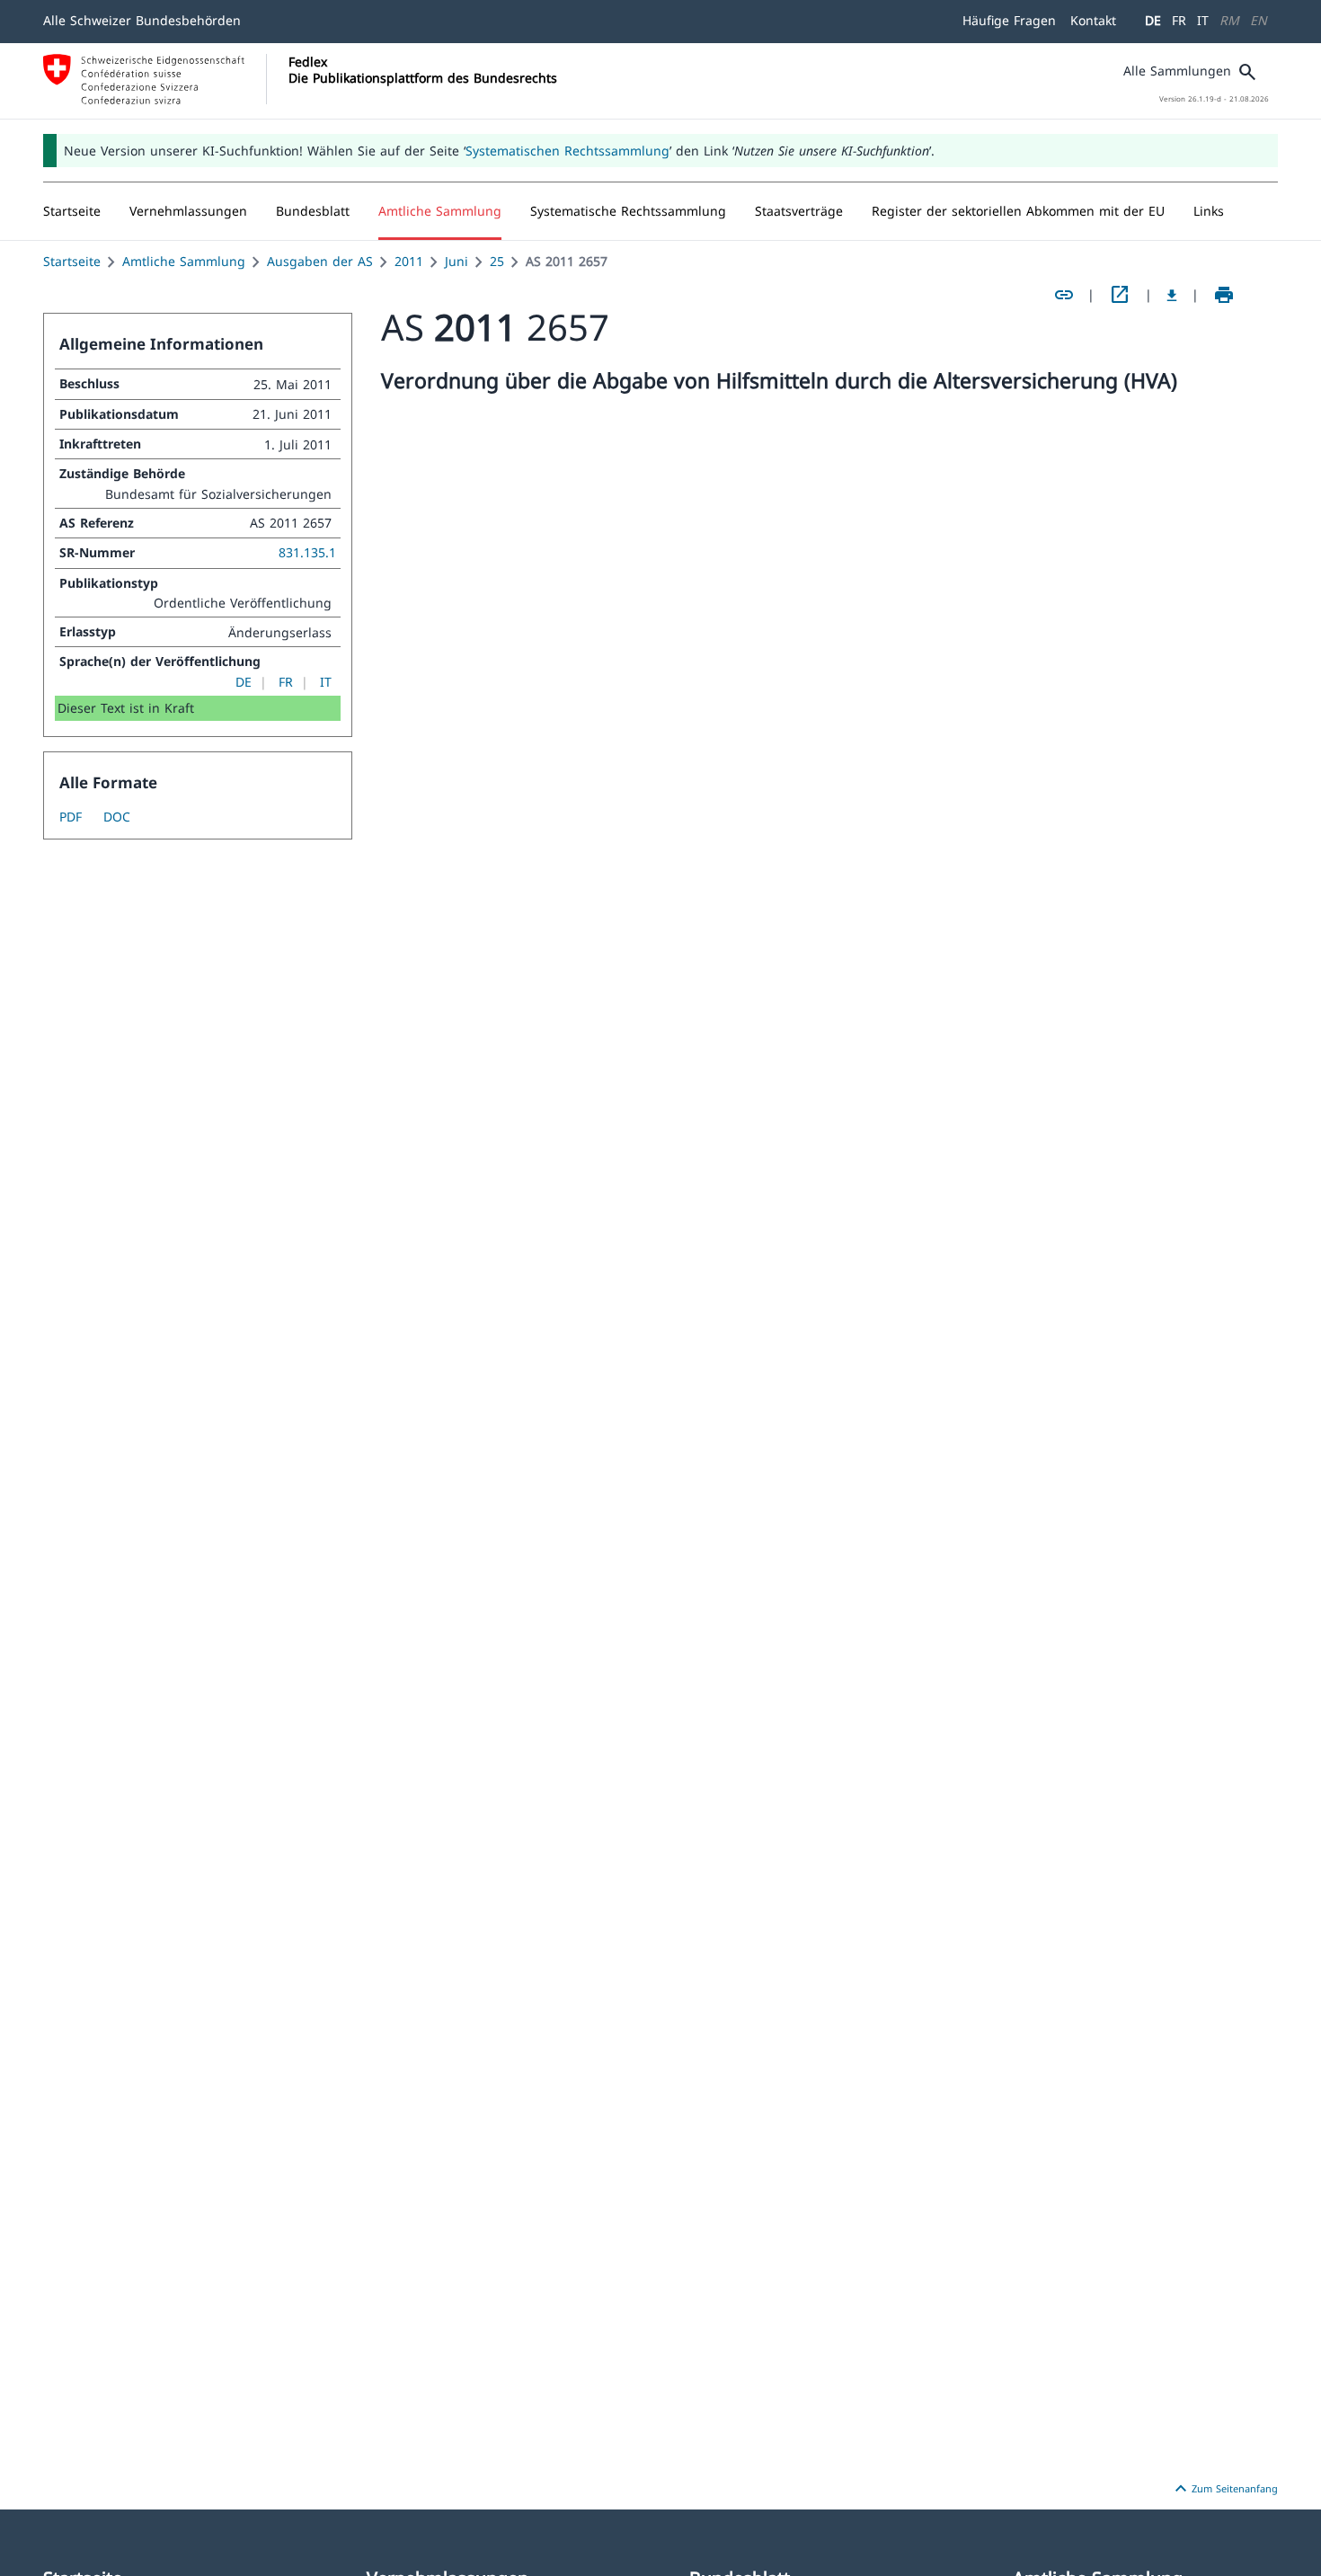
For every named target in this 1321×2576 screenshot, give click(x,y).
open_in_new (1120, 295)
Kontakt (1093, 20)
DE (1153, 20)
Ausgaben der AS (320, 261)
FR (1179, 20)
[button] (188, 211)
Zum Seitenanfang (1224, 2489)
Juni (457, 261)
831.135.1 (307, 552)
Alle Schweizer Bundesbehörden (142, 20)
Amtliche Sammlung (184, 261)
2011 (409, 261)
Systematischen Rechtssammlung (567, 151)
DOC (117, 817)
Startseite (72, 261)
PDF (71, 817)
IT (1203, 20)
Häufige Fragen (1009, 20)
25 (497, 261)
